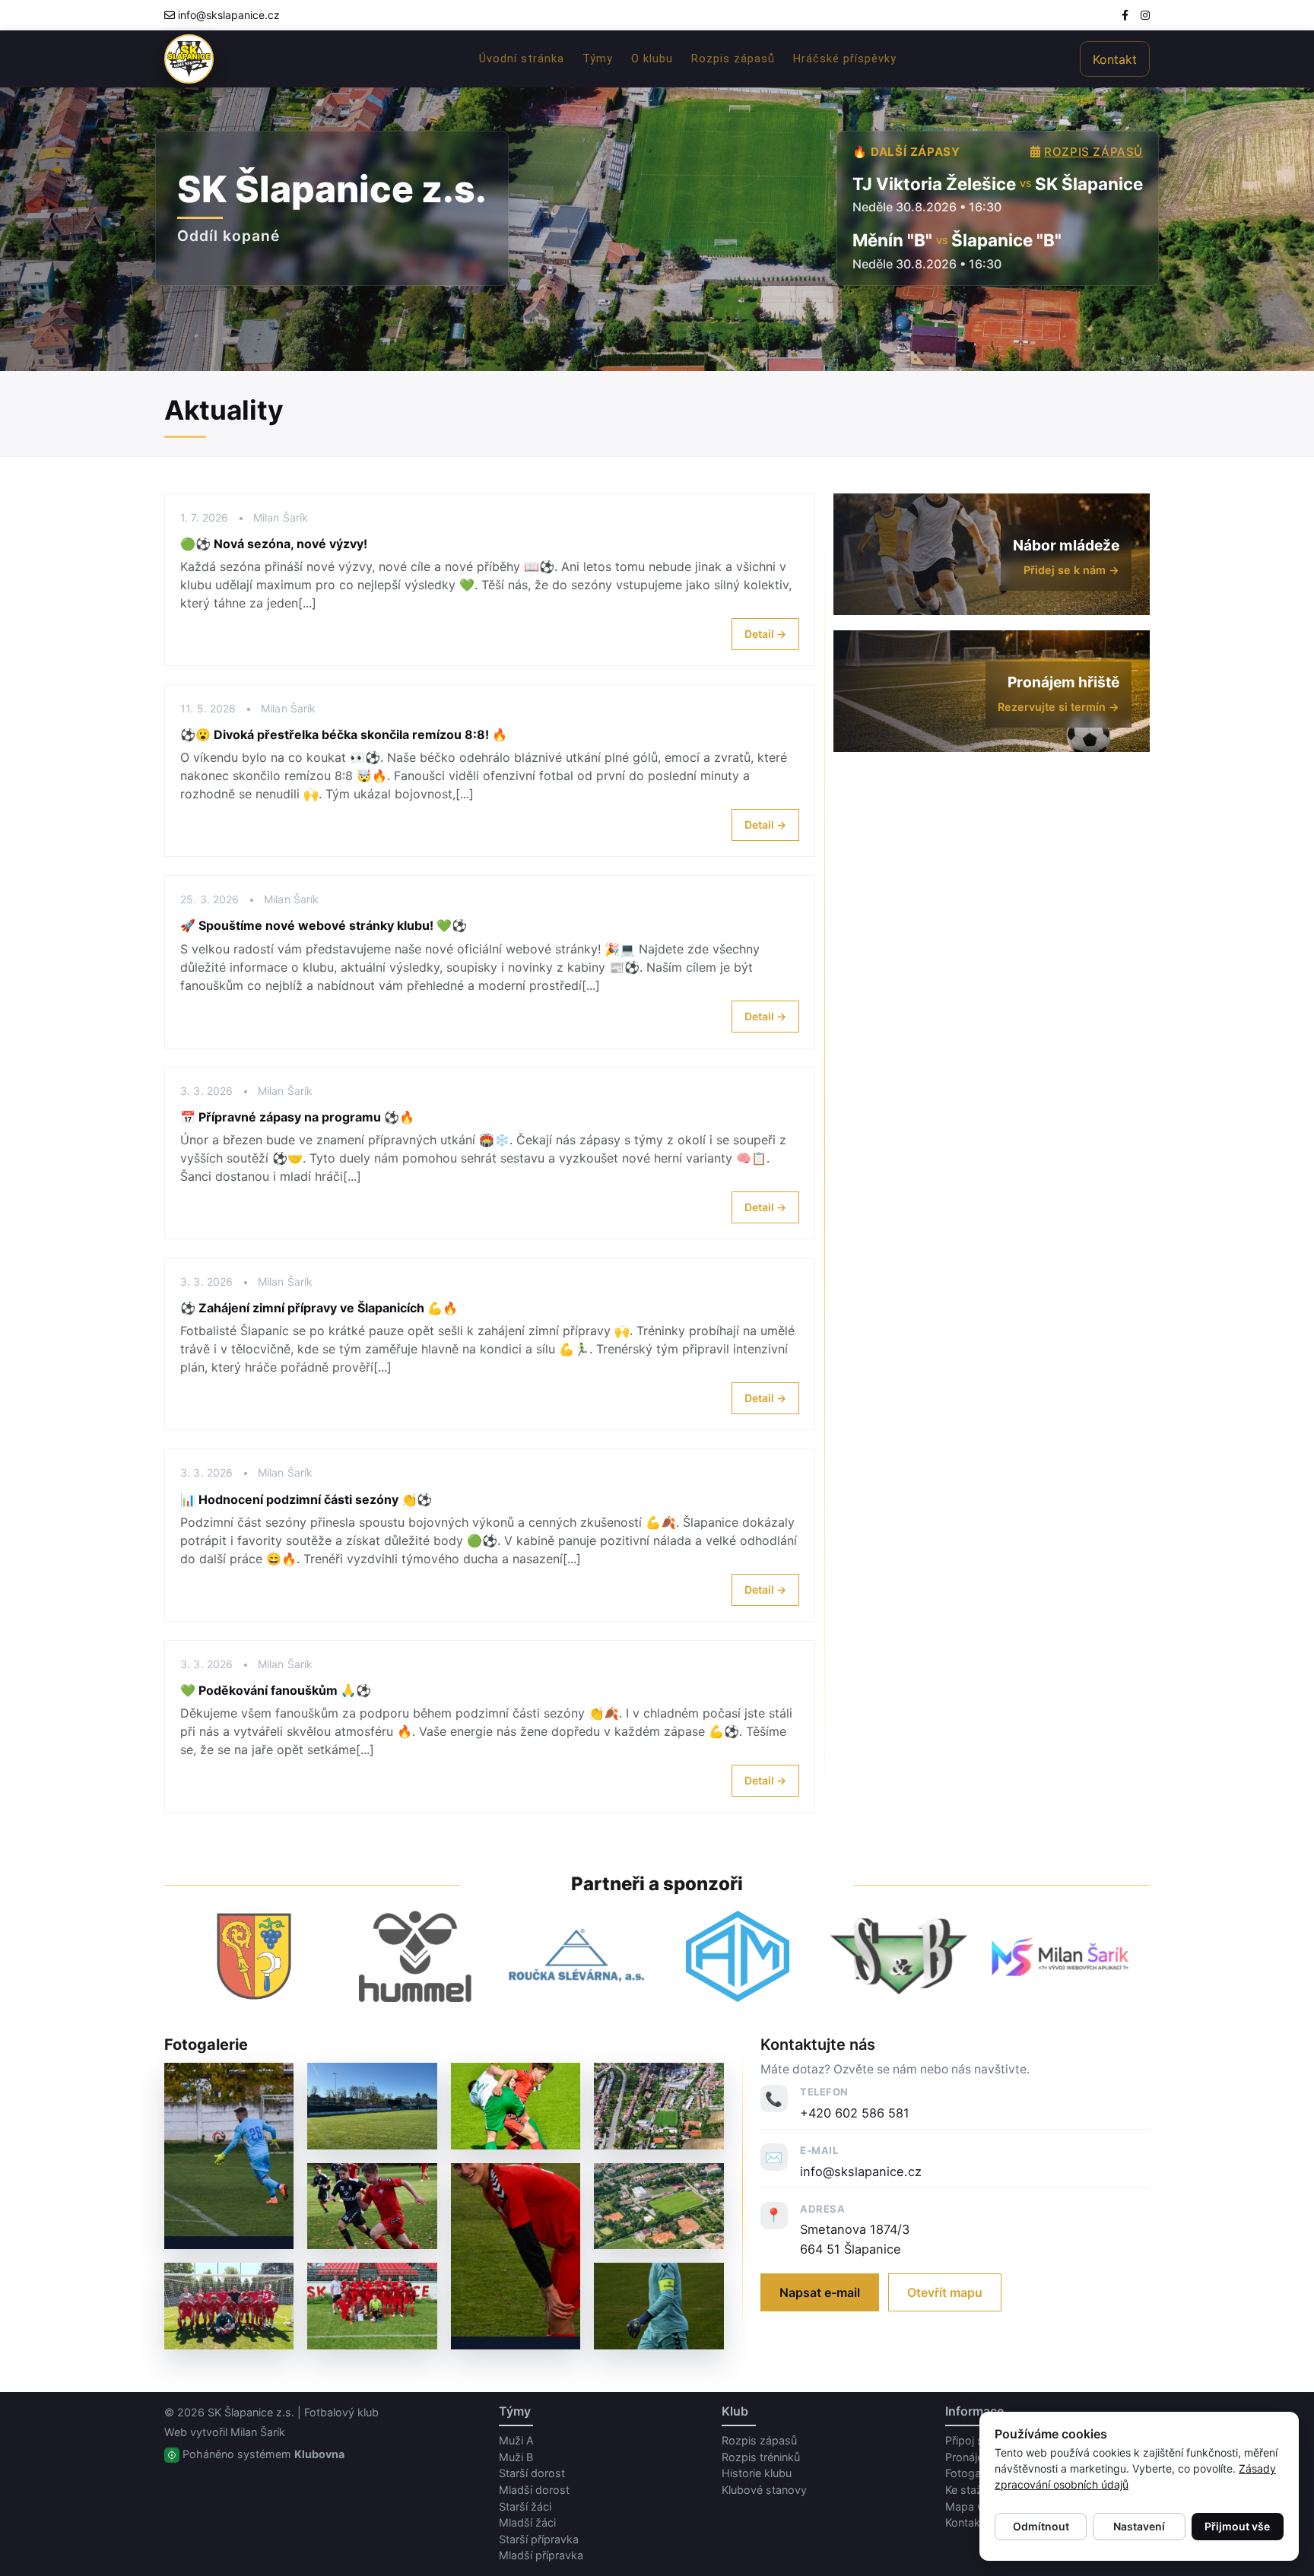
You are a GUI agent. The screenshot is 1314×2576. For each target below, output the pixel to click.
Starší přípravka (539, 2539)
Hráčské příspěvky (845, 59)
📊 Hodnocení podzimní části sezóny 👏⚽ (306, 1499)
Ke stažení (971, 2490)
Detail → (765, 634)
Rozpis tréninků (761, 2457)
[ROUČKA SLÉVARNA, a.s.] (576, 1956)
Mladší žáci (527, 2522)
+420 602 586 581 (855, 2113)
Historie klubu (757, 2473)
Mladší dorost (534, 2490)
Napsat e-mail (820, 2292)
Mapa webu (975, 2506)
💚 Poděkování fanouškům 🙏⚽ (276, 1690)
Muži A (516, 2440)
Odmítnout (1041, 2526)
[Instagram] (1145, 15)
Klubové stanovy (764, 2490)
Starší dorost (532, 2473)
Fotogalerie (973, 2473)
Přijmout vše (1237, 2526)
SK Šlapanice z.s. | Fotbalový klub (293, 2412)
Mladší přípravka (541, 2555)
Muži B (516, 2457)
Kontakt (1115, 59)
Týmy (598, 59)
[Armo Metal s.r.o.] (738, 1956)
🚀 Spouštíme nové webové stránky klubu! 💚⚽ (324, 925)
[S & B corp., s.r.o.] (899, 1956)
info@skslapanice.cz (229, 15)
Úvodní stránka (522, 59)
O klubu (652, 59)
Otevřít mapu (945, 2292)
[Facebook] (1125, 15)
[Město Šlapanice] (254, 1956)
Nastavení (1139, 2526)
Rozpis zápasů (733, 59)
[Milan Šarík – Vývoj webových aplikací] (1060, 1956)
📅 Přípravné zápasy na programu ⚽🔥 (297, 1117)
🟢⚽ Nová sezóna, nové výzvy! (274, 544)
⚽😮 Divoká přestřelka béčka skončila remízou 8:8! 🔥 (344, 734)
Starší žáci (525, 2506)
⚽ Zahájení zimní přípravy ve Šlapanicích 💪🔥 (319, 1308)
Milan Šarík (258, 2432)
